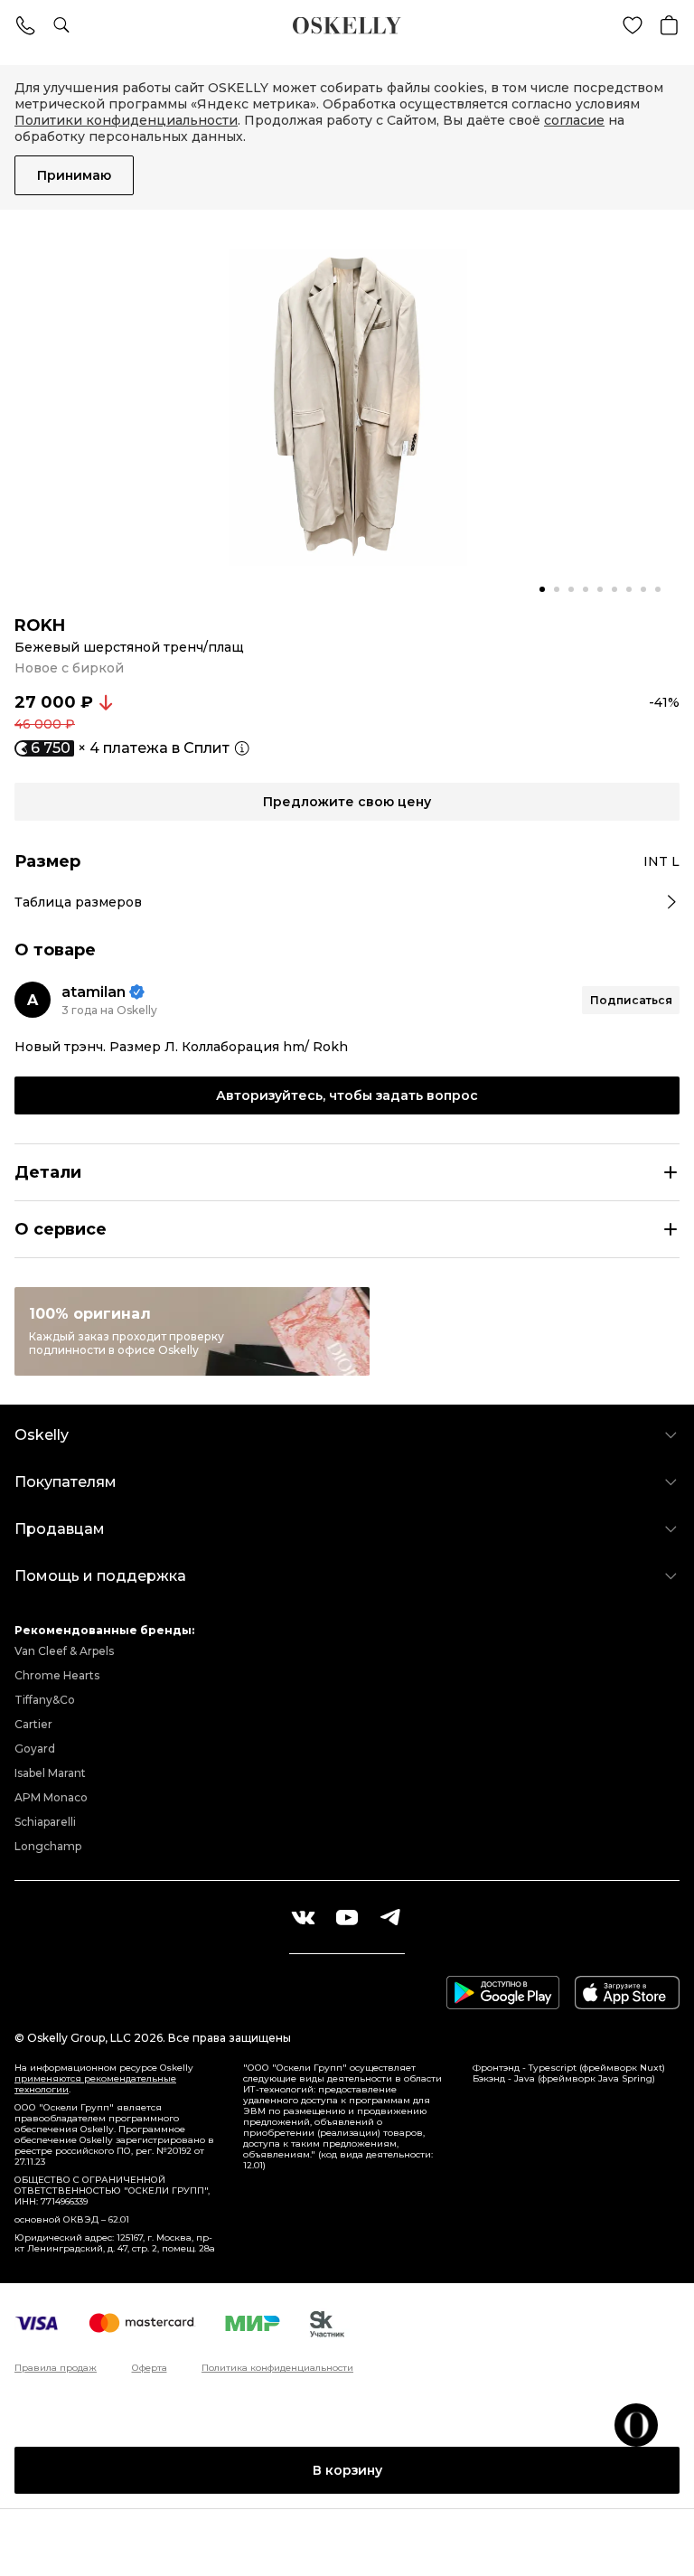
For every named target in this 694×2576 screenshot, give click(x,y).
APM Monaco (51, 1797)
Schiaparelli (45, 1822)
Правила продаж (56, 2368)
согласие (574, 120)
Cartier (33, 1724)
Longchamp (48, 1846)
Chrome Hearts (57, 1675)
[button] (542, 589)
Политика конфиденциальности (277, 2368)
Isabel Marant (50, 1773)
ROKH (40, 625)
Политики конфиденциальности (126, 120)
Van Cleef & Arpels (64, 1651)
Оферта (150, 2368)
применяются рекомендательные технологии (95, 2084)
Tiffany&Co (45, 1700)
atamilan (94, 992)
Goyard (35, 1749)
